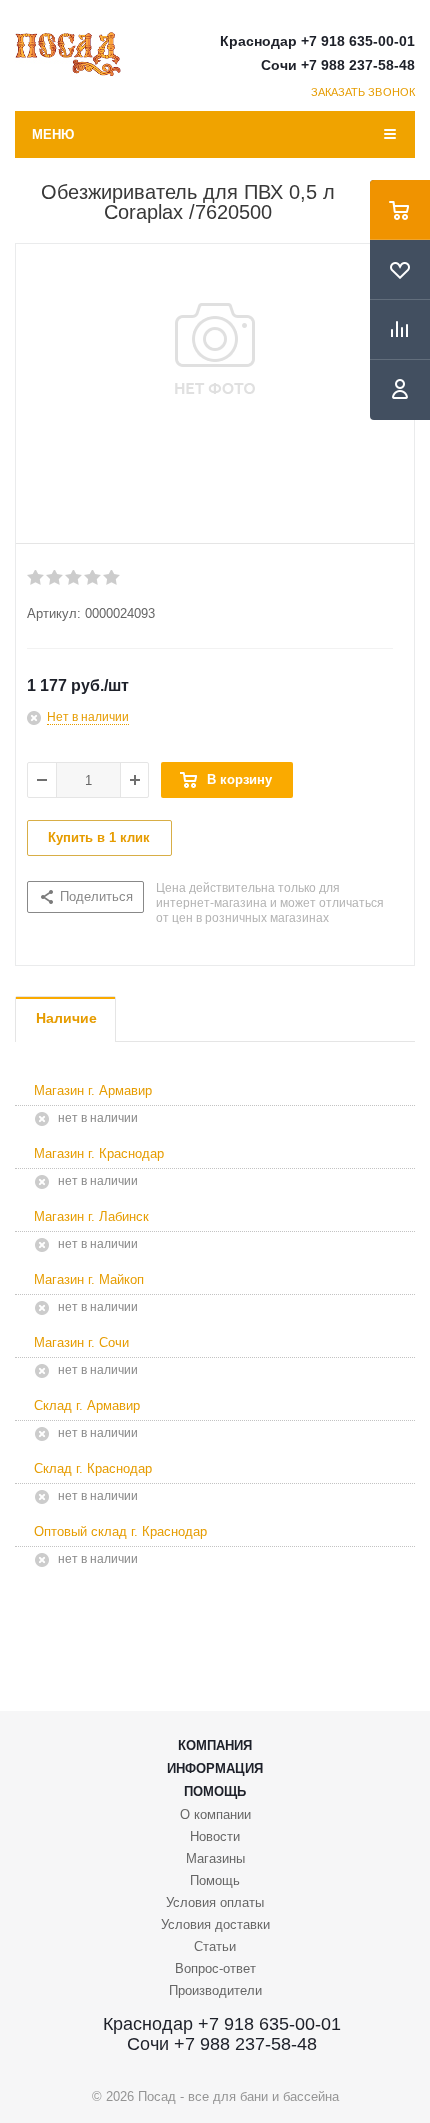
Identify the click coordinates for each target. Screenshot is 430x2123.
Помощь (215, 1791)
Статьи (215, 1946)
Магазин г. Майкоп (89, 1279)
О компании (215, 1814)
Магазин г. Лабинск (91, 1216)
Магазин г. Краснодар (99, 1153)
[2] (55, 578)
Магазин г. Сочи (81, 1342)
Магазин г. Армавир (93, 1090)
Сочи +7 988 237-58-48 (338, 65)
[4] (93, 578)
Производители (215, 1990)
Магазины (215, 1858)
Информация (215, 1768)
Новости (215, 1836)
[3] (74, 578)
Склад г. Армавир (87, 1405)
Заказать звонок (363, 92)
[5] (112, 578)
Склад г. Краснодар (93, 1468)
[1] (36, 578)
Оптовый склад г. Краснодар (120, 1531)
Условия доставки (215, 1924)
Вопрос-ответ (215, 1968)
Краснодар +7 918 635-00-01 (317, 41)
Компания (215, 1745)
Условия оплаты (215, 1902)
